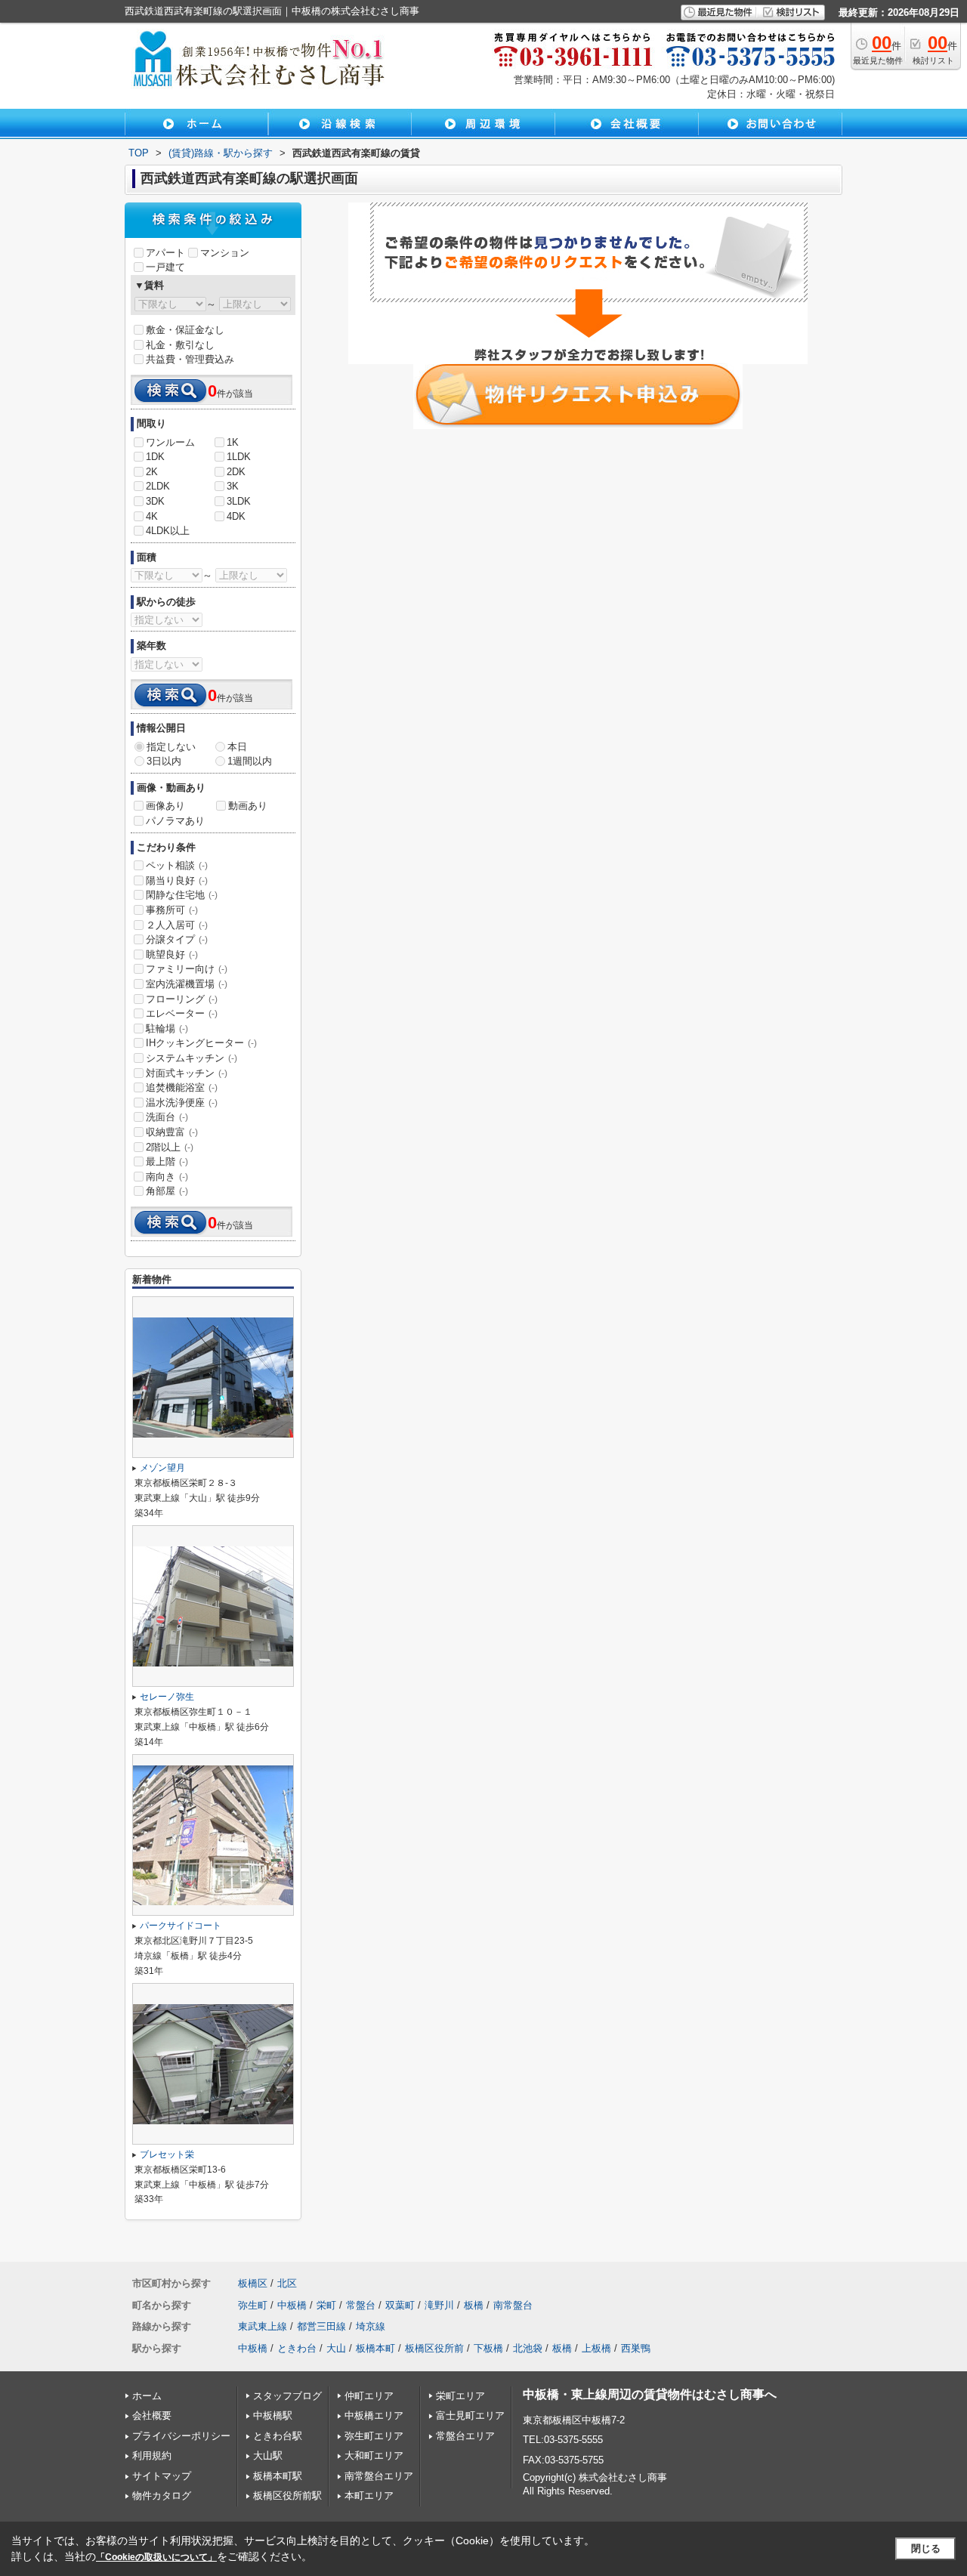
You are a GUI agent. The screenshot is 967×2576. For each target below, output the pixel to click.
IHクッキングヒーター (201, 1043)
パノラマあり (175, 821)
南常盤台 (513, 2305)
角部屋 (167, 1191)
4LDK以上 (168, 531)
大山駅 (268, 2456)
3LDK (239, 501)
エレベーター (182, 1013)
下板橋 (488, 2348)
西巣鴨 (636, 2348)
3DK (155, 501)
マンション (225, 253)
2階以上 (170, 1147)
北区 (287, 2283)
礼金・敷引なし (180, 345)
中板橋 (292, 2305)
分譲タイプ (177, 939)
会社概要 (152, 2415)
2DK (236, 472)
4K (152, 516)
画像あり (165, 806)
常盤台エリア (465, 2436)
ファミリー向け (187, 969)
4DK (236, 516)
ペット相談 (177, 865)
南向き (167, 1177)
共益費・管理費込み (190, 359)
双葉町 (400, 2305)
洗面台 (167, 1117)
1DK (155, 457)
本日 (237, 747)
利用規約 (152, 2456)
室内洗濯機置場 (187, 984)
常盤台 (361, 2305)
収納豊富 (172, 1132)
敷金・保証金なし (185, 330)
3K (233, 486)
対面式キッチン (187, 1073)
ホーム (147, 2396)
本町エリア (369, 2496)
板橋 (474, 2305)
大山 (336, 2348)
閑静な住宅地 (182, 895)
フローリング (182, 999)
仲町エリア (369, 2396)
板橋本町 (375, 2348)
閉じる (926, 2548)
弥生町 (253, 2305)
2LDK (158, 486)
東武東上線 (263, 2326)
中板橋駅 (273, 2415)
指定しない (171, 747)
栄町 (326, 2305)
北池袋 (528, 2348)
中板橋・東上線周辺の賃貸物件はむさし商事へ (650, 2394)
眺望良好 (172, 954)
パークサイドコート (181, 1926)
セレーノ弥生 (167, 1697)
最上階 (167, 1161)
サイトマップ (162, 2476)
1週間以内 (250, 761)
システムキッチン (192, 1058)
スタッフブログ (287, 2396)
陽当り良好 (177, 880)
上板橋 (596, 2348)
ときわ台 (297, 2348)
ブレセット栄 (167, 2154)
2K (152, 472)
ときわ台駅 (278, 2436)
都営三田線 (321, 2326)
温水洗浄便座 (182, 1103)
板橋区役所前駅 (287, 2496)
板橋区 (253, 2283)
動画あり (248, 806)
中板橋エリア (374, 2415)
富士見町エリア (470, 2415)
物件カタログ (162, 2496)
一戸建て (165, 267)
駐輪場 (167, 1029)
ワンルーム (170, 442)
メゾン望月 (162, 1468)
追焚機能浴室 (182, 1087)
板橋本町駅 (278, 2476)
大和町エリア (374, 2456)
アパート (165, 253)
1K (233, 442)
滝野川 (439, 2305)
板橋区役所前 (434, 2348)
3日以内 (164, 761)
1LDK (239, 457)
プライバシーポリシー (181, 2436)
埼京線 (371, 2326)
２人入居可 (177, 925)
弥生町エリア (374, 2436)
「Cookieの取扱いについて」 (156, 2557)
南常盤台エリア (379, 2476)
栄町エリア (460, 2396)
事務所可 (172, 910)
